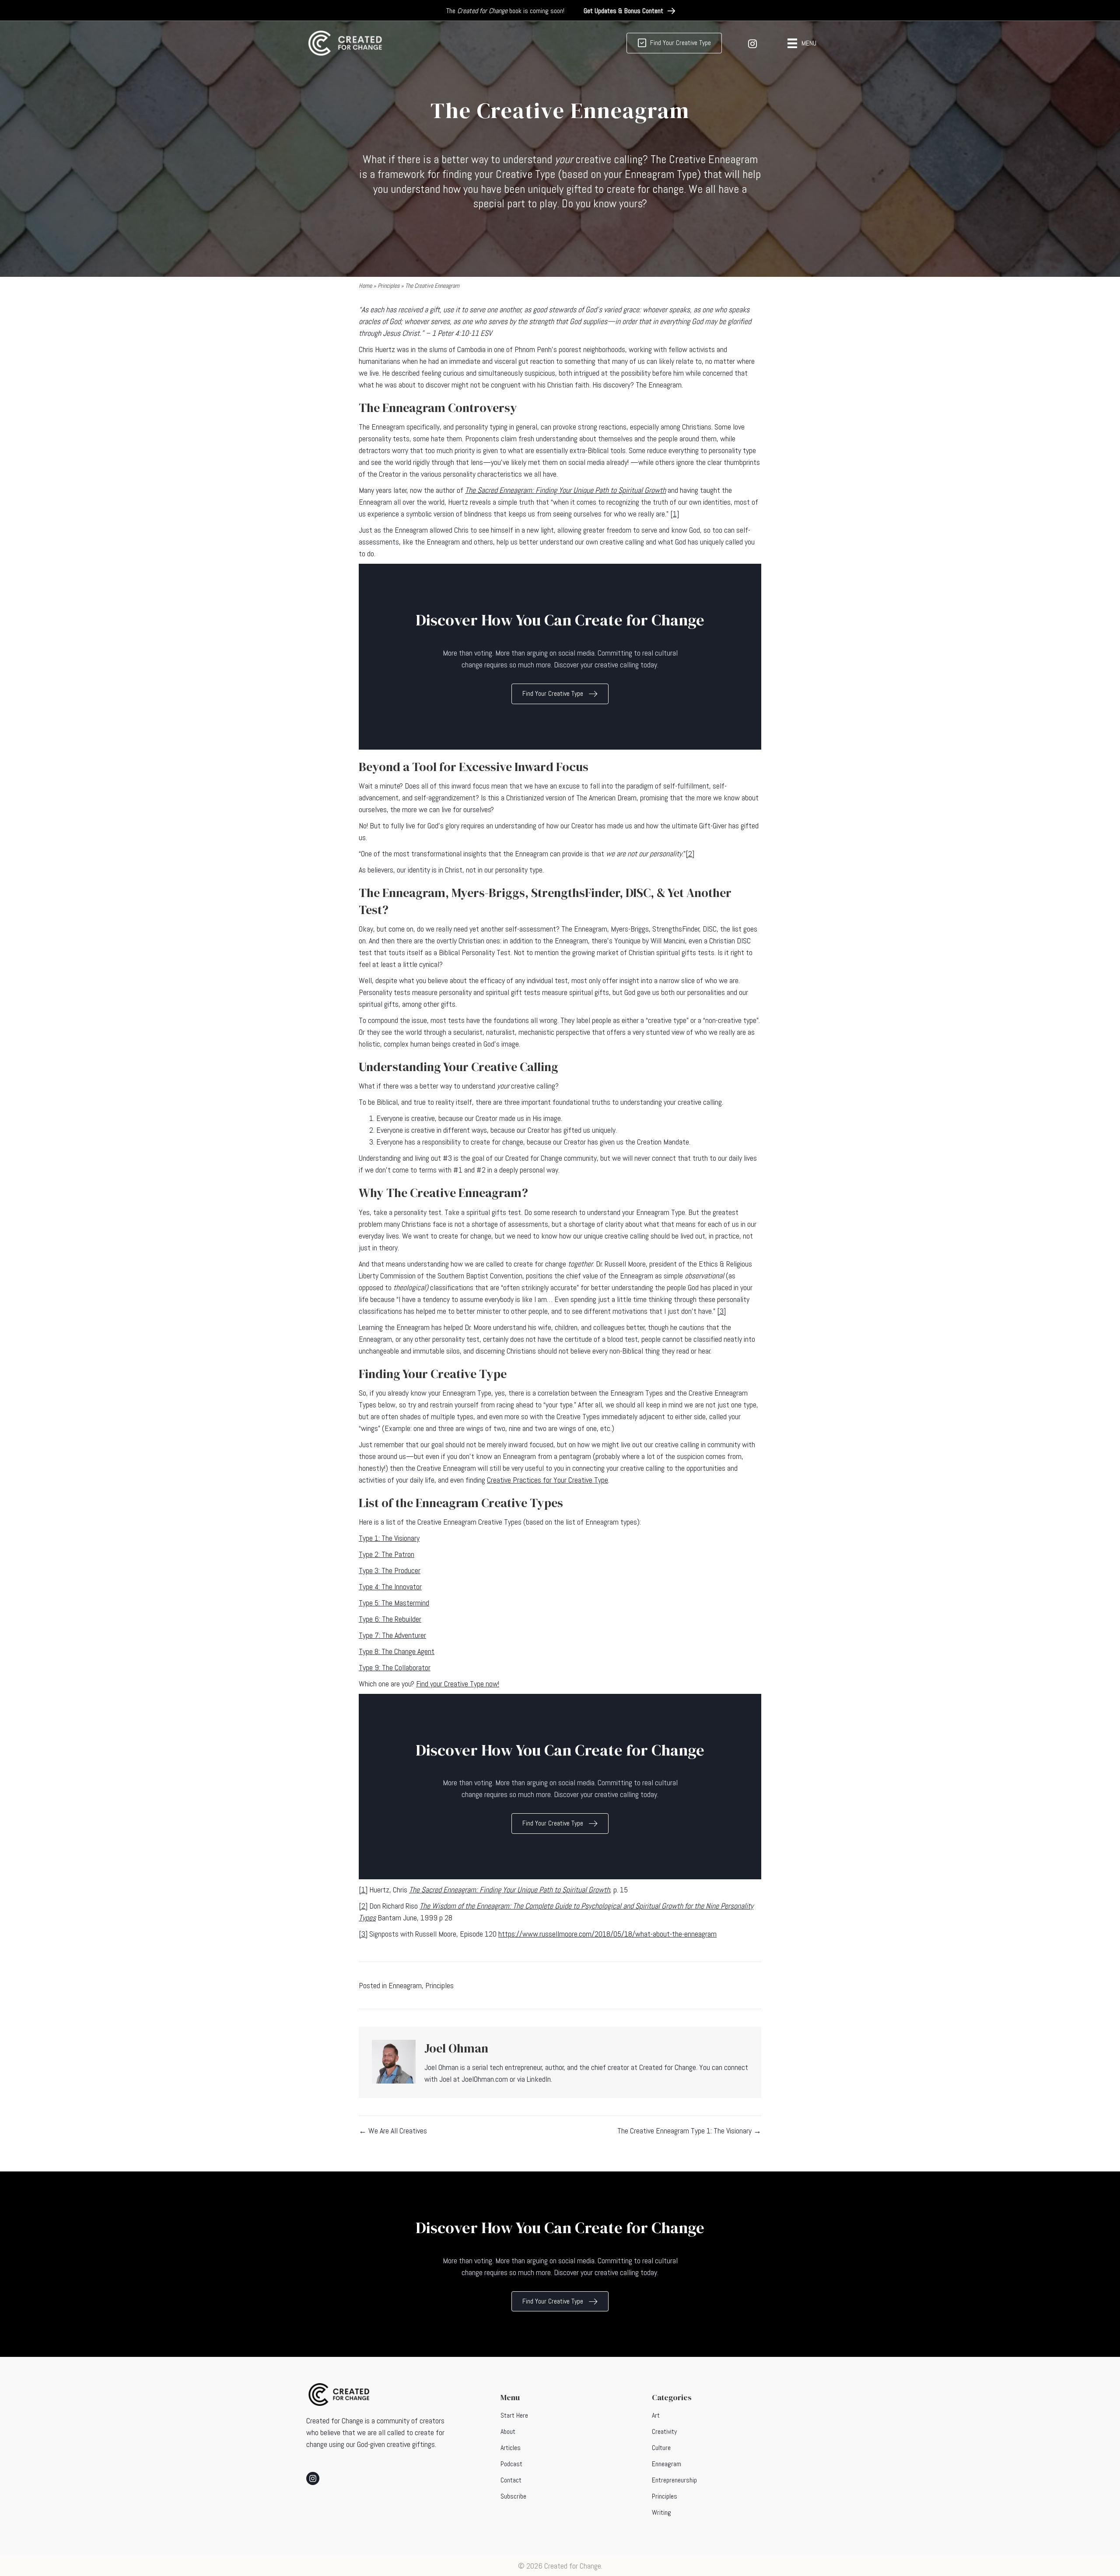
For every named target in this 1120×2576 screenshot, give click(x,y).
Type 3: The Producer (390, 1570)
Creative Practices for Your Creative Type (548, 1480)
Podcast (511, 2464)
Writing (661, 2512)
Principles (388, 286)
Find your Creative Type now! (458, 1684)
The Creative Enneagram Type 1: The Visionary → (689, 2131)
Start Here (514, 2415)
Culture (661, 2448)
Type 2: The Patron (387, 1554)
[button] (630, 11)
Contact (511, 2480)
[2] (690, 853)
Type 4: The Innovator (390, 1586)
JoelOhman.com (485, 2079)
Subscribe (513, 2496)
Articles (511, 2448)
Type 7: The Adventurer (392, 1635)
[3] (721, 1311)
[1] (675, 514)
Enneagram (405, 1985)
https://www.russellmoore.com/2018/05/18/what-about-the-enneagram (607, 1934)
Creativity (664, 2431)
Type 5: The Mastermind (394, 1603)
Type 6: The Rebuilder (390, 1619)
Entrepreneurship (674, 2480)
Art (656, 2415)
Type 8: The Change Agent (397, 1651)
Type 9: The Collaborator (395, 1667)
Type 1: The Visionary (389, 1538)
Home (365, 286)
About (508, 2431)
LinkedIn (539, 2079)
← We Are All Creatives (393, 2131)
